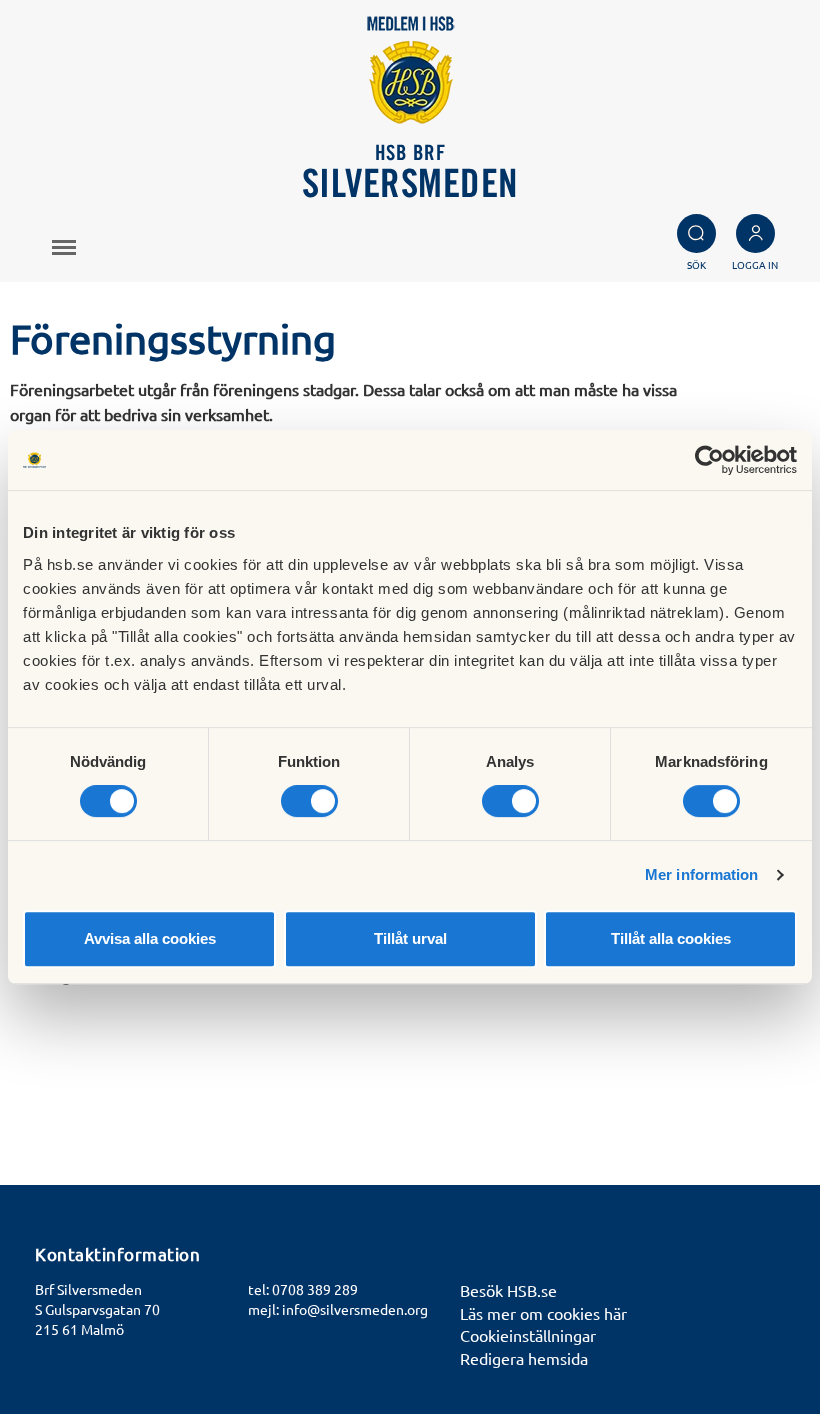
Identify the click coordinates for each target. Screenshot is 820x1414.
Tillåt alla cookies (671, 938)
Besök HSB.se (508, 1290)
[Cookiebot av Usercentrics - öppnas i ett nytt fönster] (709, 460)
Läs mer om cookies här (543, 1313)
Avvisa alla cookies (150, 938)
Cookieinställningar (528, 1335)
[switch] (309, 801)
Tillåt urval (410, 938)
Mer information (702, 874)
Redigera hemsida (524, 1358)
